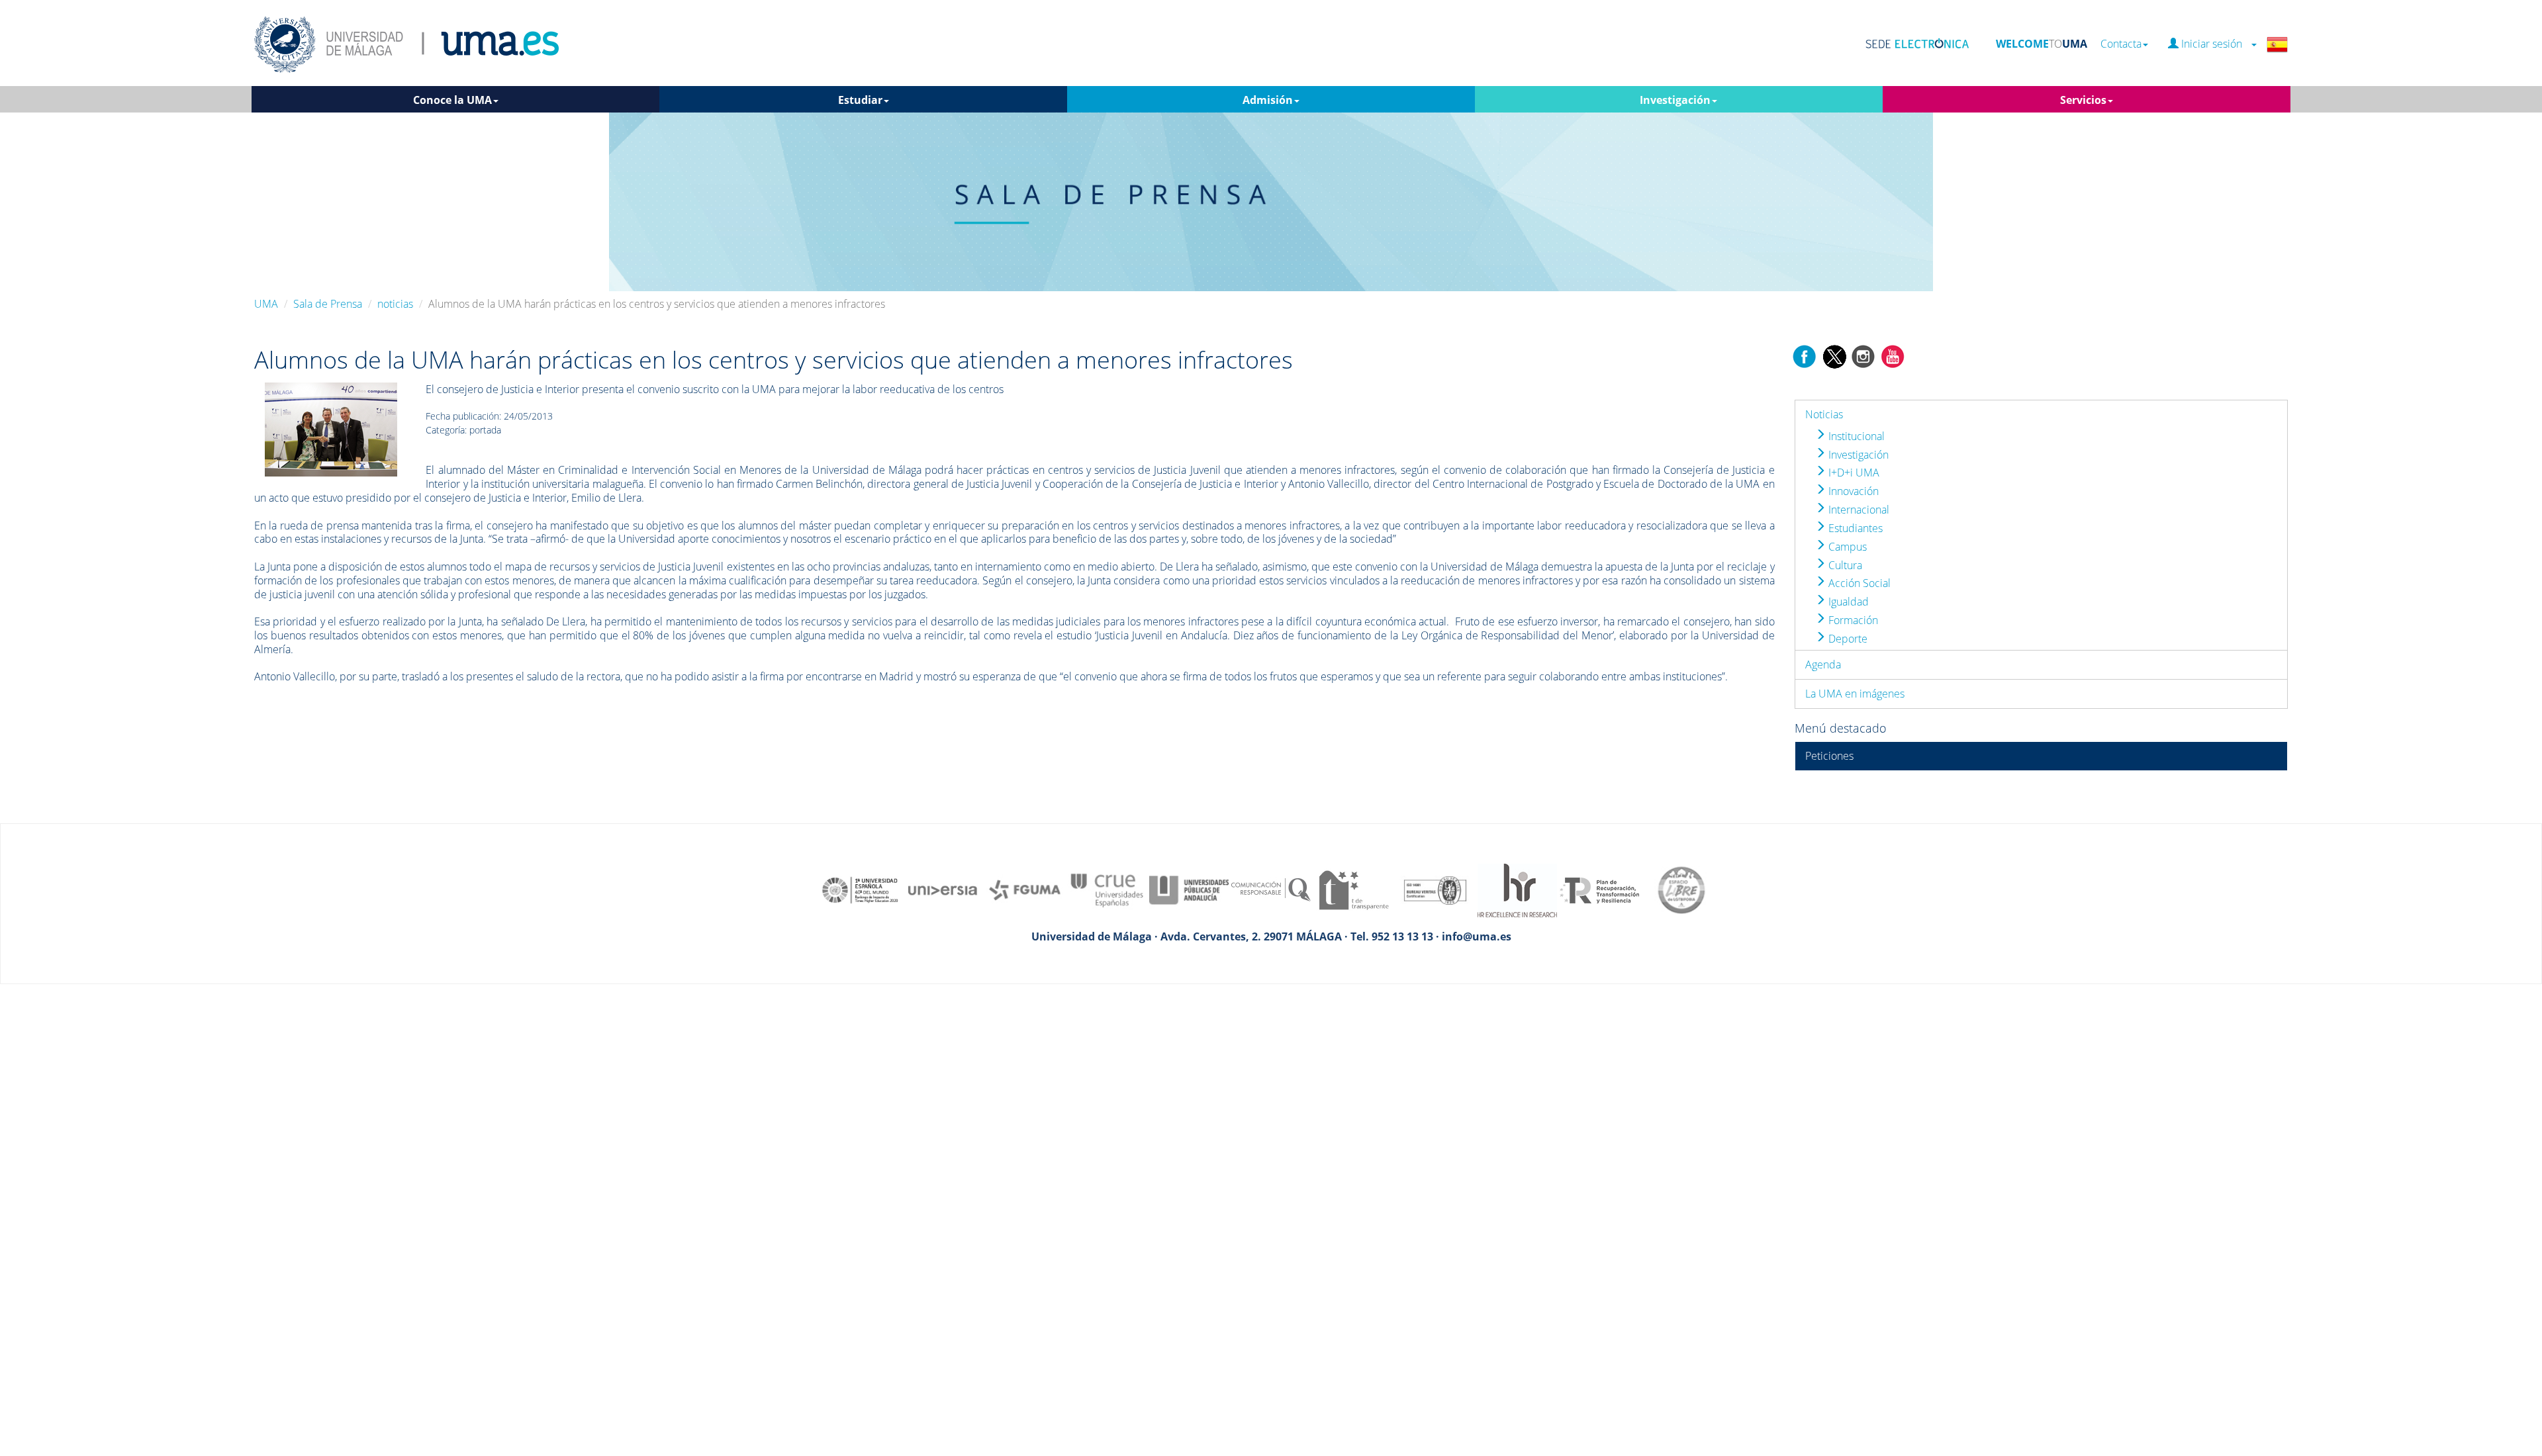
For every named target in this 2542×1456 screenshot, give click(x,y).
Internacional (1858, 510)
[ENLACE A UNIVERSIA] (943, 889)
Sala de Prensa (328, 304)
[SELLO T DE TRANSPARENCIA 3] (1353, 889)
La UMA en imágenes (1855, 694)
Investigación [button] (1675, 100)
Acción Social (1858, 583)
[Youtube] (1893, 355)
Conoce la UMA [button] (452, 100)
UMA (266, 304)
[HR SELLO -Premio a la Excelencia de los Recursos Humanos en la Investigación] (1517, 889)
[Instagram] (1863, 355)
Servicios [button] (2083, 100)
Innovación (1852, 491)
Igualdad (1847, 602)
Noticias (1824, 414)
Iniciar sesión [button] (2214, 44)
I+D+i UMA (1853, 473)
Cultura (1844, 565)
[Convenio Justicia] (331, 429)
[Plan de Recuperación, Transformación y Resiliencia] (1599, 889)
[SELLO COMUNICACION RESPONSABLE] (1271, 889)
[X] (1834, 355)
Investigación (1857, 455)
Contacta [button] (2121, 44)
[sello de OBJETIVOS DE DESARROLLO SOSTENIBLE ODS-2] (861, 889)
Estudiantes (1854, 528)
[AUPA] (1189, 889)
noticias (395, 304)
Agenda (1823, 664)
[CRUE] (1107, 889)
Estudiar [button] (860, 100)
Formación (1852, 620)
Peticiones (1829, 756)
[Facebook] (1805, 355)
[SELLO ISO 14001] (1435, 889)
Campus (1846, 547)
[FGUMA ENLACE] (1025, 889)
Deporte (1847, 639)
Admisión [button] (1268, 100)
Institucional (1855, 436)
